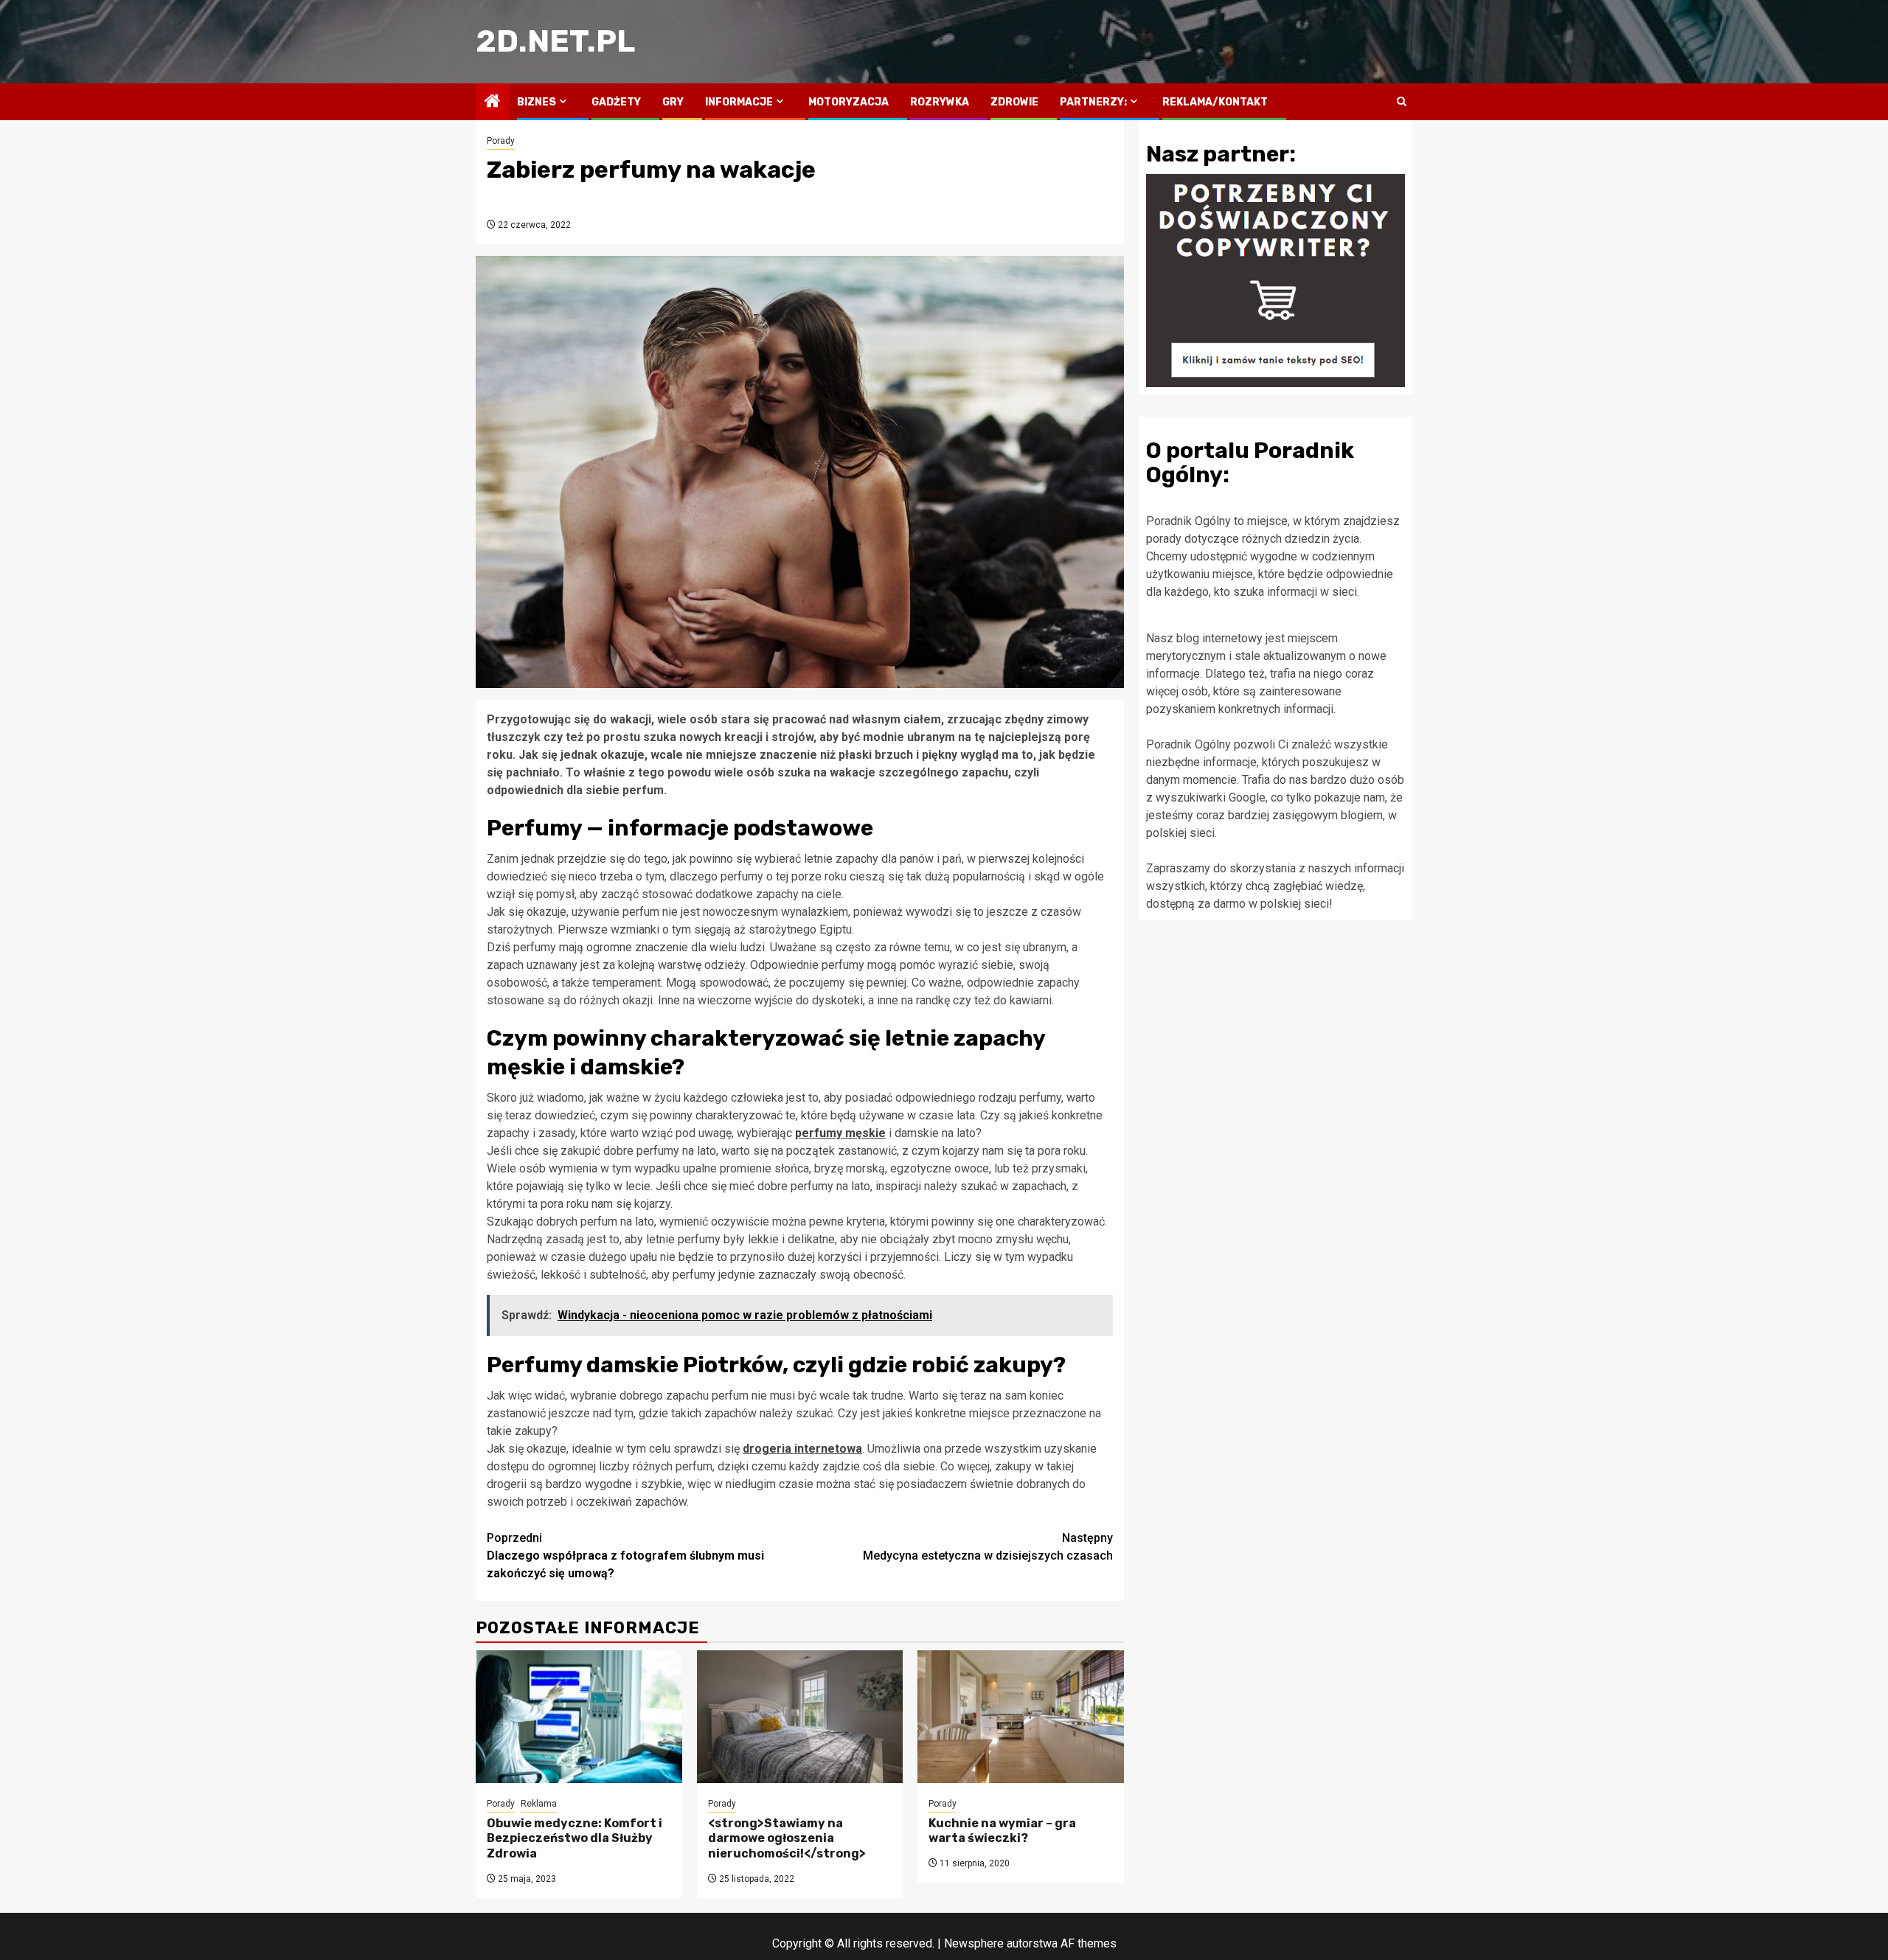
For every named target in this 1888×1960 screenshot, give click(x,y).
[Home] (493, 102)
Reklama (539, 1804)
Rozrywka (940, 102)
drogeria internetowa (802, 1449)
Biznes (537, 102)
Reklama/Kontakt (1215, 102)
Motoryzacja (848, 102)
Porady (501, 141)
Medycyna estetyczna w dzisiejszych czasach (988, 1547)
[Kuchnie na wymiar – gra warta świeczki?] (1021, 1717)
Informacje (739, 102)
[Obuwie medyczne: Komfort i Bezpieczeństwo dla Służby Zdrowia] (579, 1717)
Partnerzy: (1093, 102)
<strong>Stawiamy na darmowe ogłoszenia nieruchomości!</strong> (787, 1839)
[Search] (1402, 102)
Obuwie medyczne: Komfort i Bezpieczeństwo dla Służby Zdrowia (575, 1839)
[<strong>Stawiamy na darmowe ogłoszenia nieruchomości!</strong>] (800, 1717)
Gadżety (616, 102)
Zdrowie (1014, 102)
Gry (673, 102)
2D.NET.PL (555, 41)
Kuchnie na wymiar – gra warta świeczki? (1002, 1831)
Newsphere (974, 1943)
